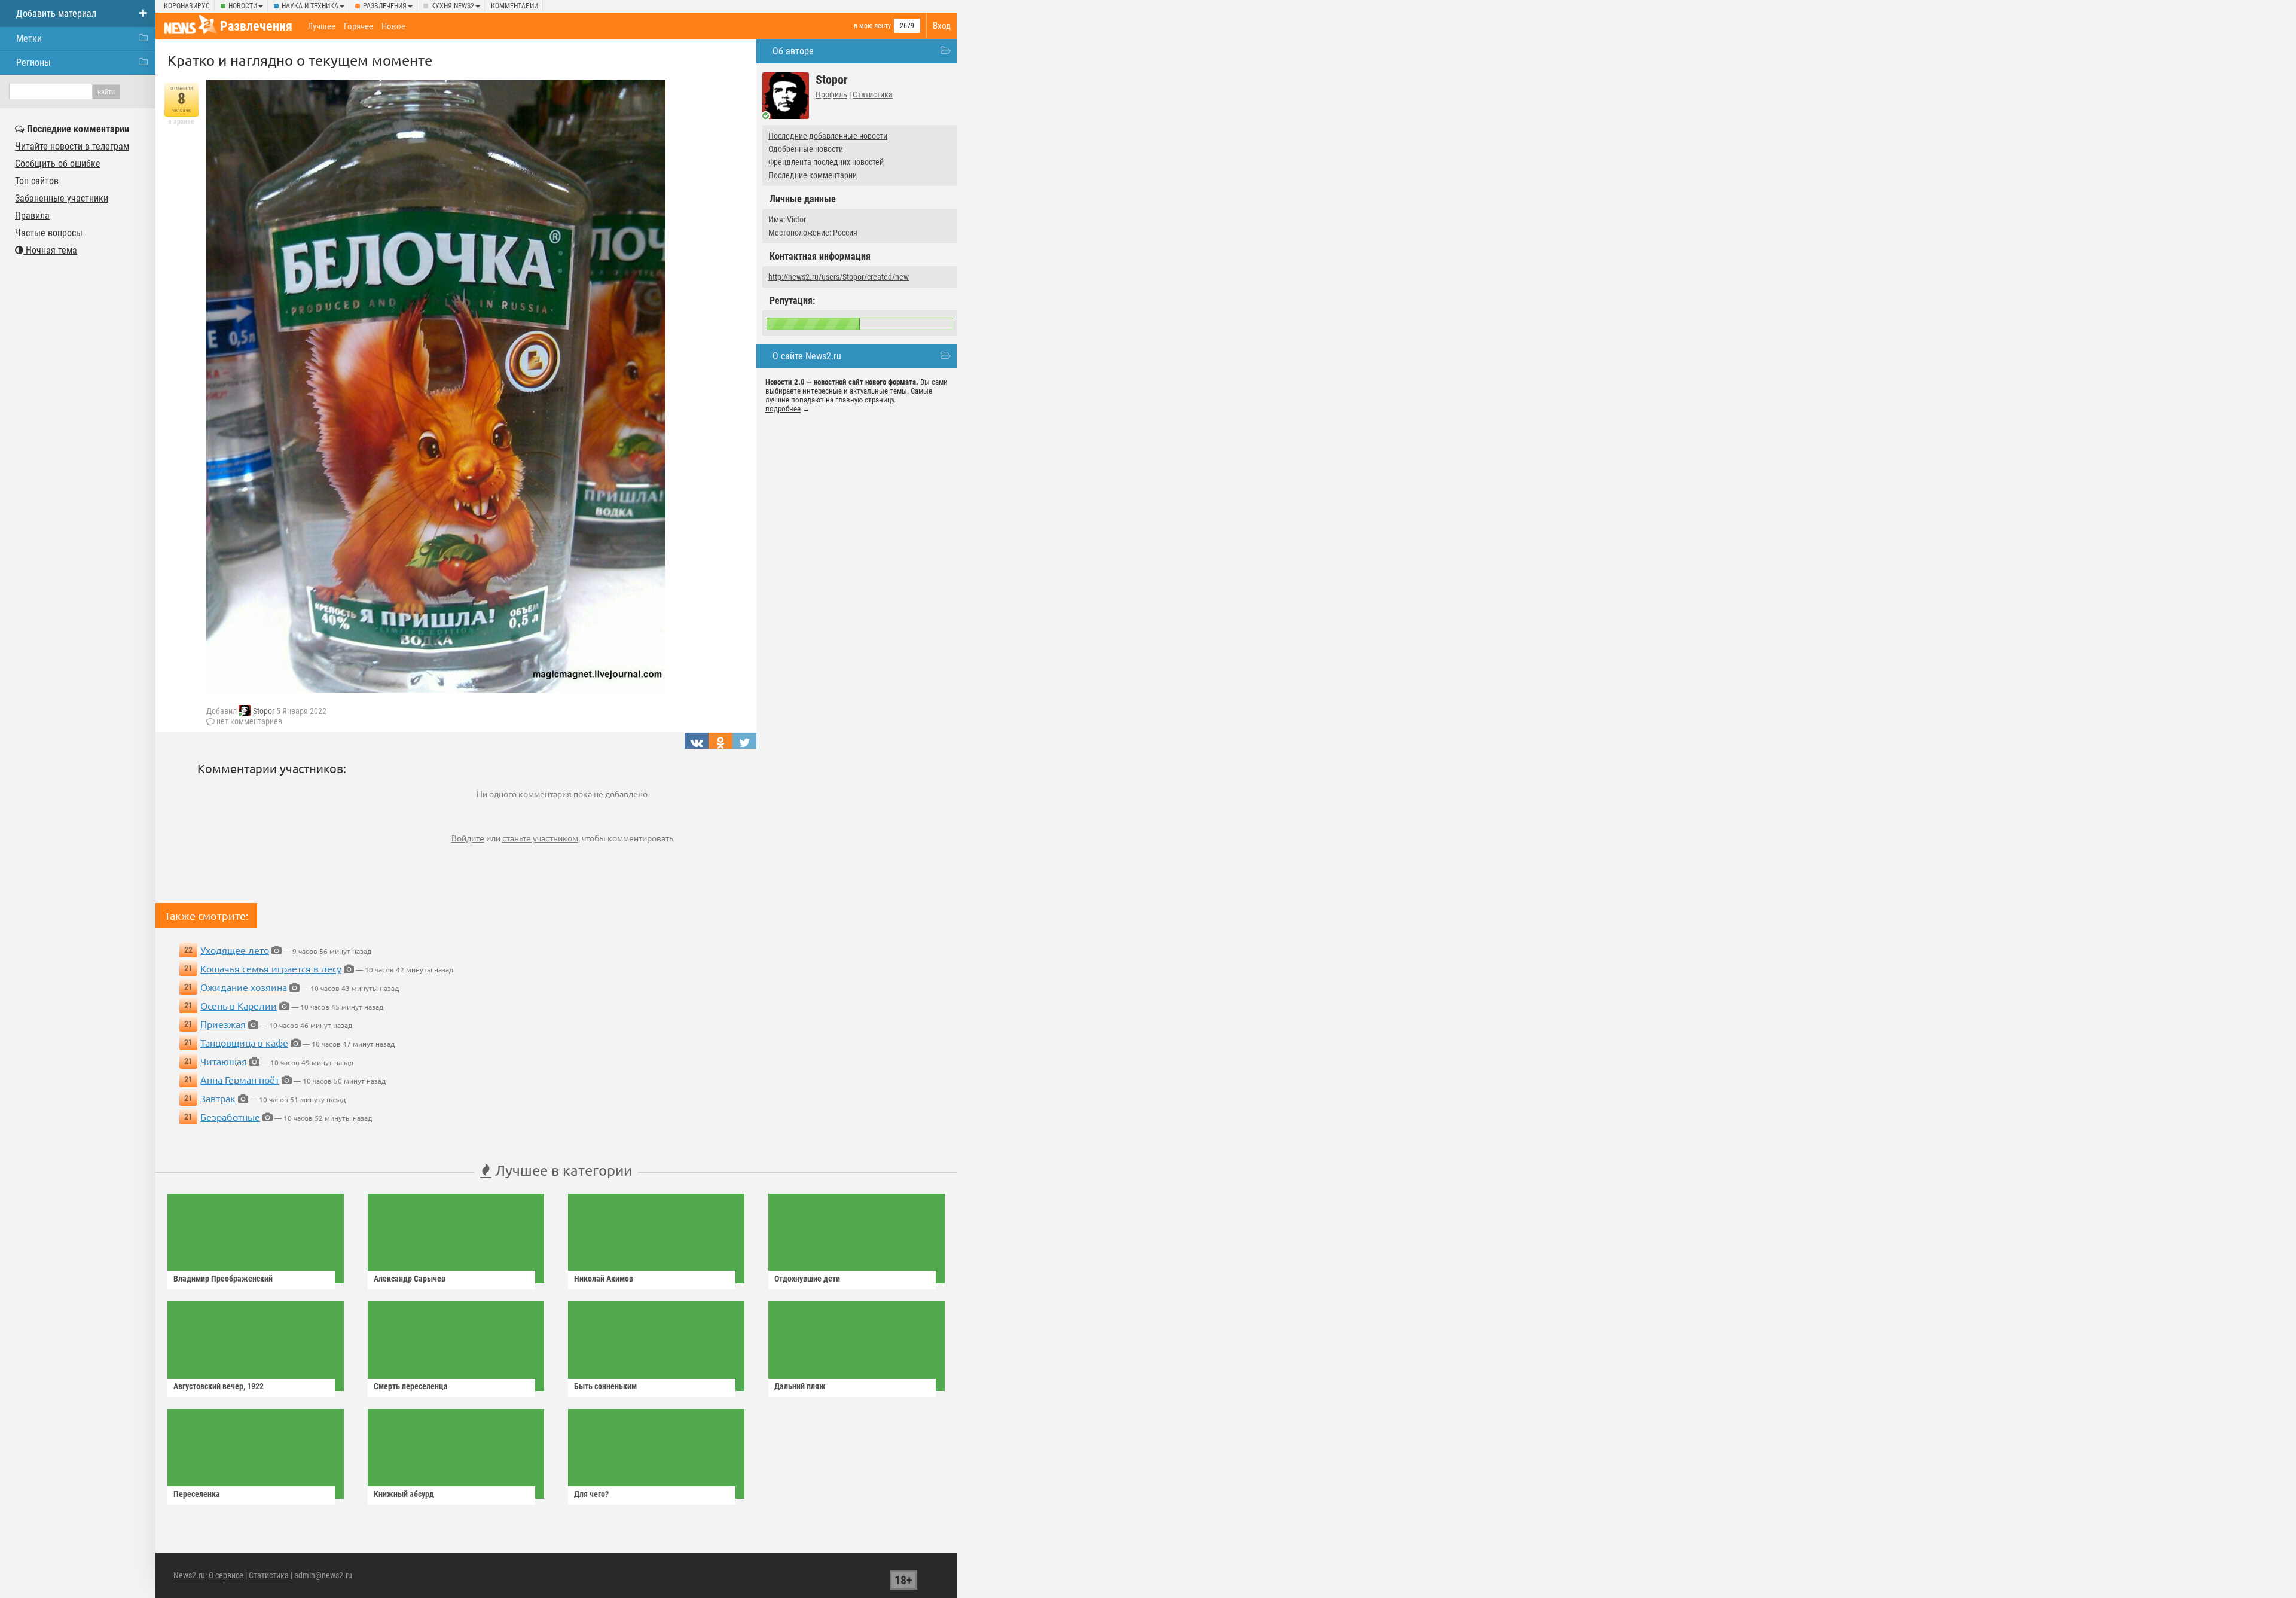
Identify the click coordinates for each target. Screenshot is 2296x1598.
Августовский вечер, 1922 (219, 1386)
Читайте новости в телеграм (72, 146)
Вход (942, 26)
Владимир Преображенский (223, 1279)
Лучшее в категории (562, 1170)
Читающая (224, 1061)
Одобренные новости (806, 149)
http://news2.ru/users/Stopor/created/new (839, 277)
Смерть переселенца (411, 1386)
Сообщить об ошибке (58, 164)
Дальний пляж (800, 1386)
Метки (29, 39)
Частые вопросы (49, 233)
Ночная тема (50, 250)
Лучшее (321, 26)
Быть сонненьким (605, 1386)
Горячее (358, 26)
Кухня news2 (453, 6)
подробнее (783, 409)
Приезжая (223, 1024)
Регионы (33, 62)
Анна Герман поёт (240, 1079)
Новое (393, 26)
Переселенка (197, 1494)
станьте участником (540, 838)
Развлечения (385, 6)
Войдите (468, 838)
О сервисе (226, 1575)
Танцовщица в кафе (244, 1042)
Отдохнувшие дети (807, 1279)
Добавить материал (56, 13)
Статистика (873, 94)
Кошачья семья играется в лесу (271, 968)
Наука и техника (310, 6)
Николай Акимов (604, 1279)
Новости (243, 6)
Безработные (230, 1117)
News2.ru (189, 1575)
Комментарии (515, 6)
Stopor (264, 711)
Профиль (831, 94)
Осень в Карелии (239, 1005)
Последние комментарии (813, 175)
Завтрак (218, 1098)
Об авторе (793, 51)
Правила (32, 216)
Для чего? (591, 1494)
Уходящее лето (235, 950)
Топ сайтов (37, 181)
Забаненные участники (62, 198)
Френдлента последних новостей (826, 162)
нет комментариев (249, 721)
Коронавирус (187, 6)
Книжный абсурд (404, 1494)
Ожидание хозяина (244, 987)
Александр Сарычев (410, 1279)
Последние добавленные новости (828, 136)
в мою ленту (872, 26)
